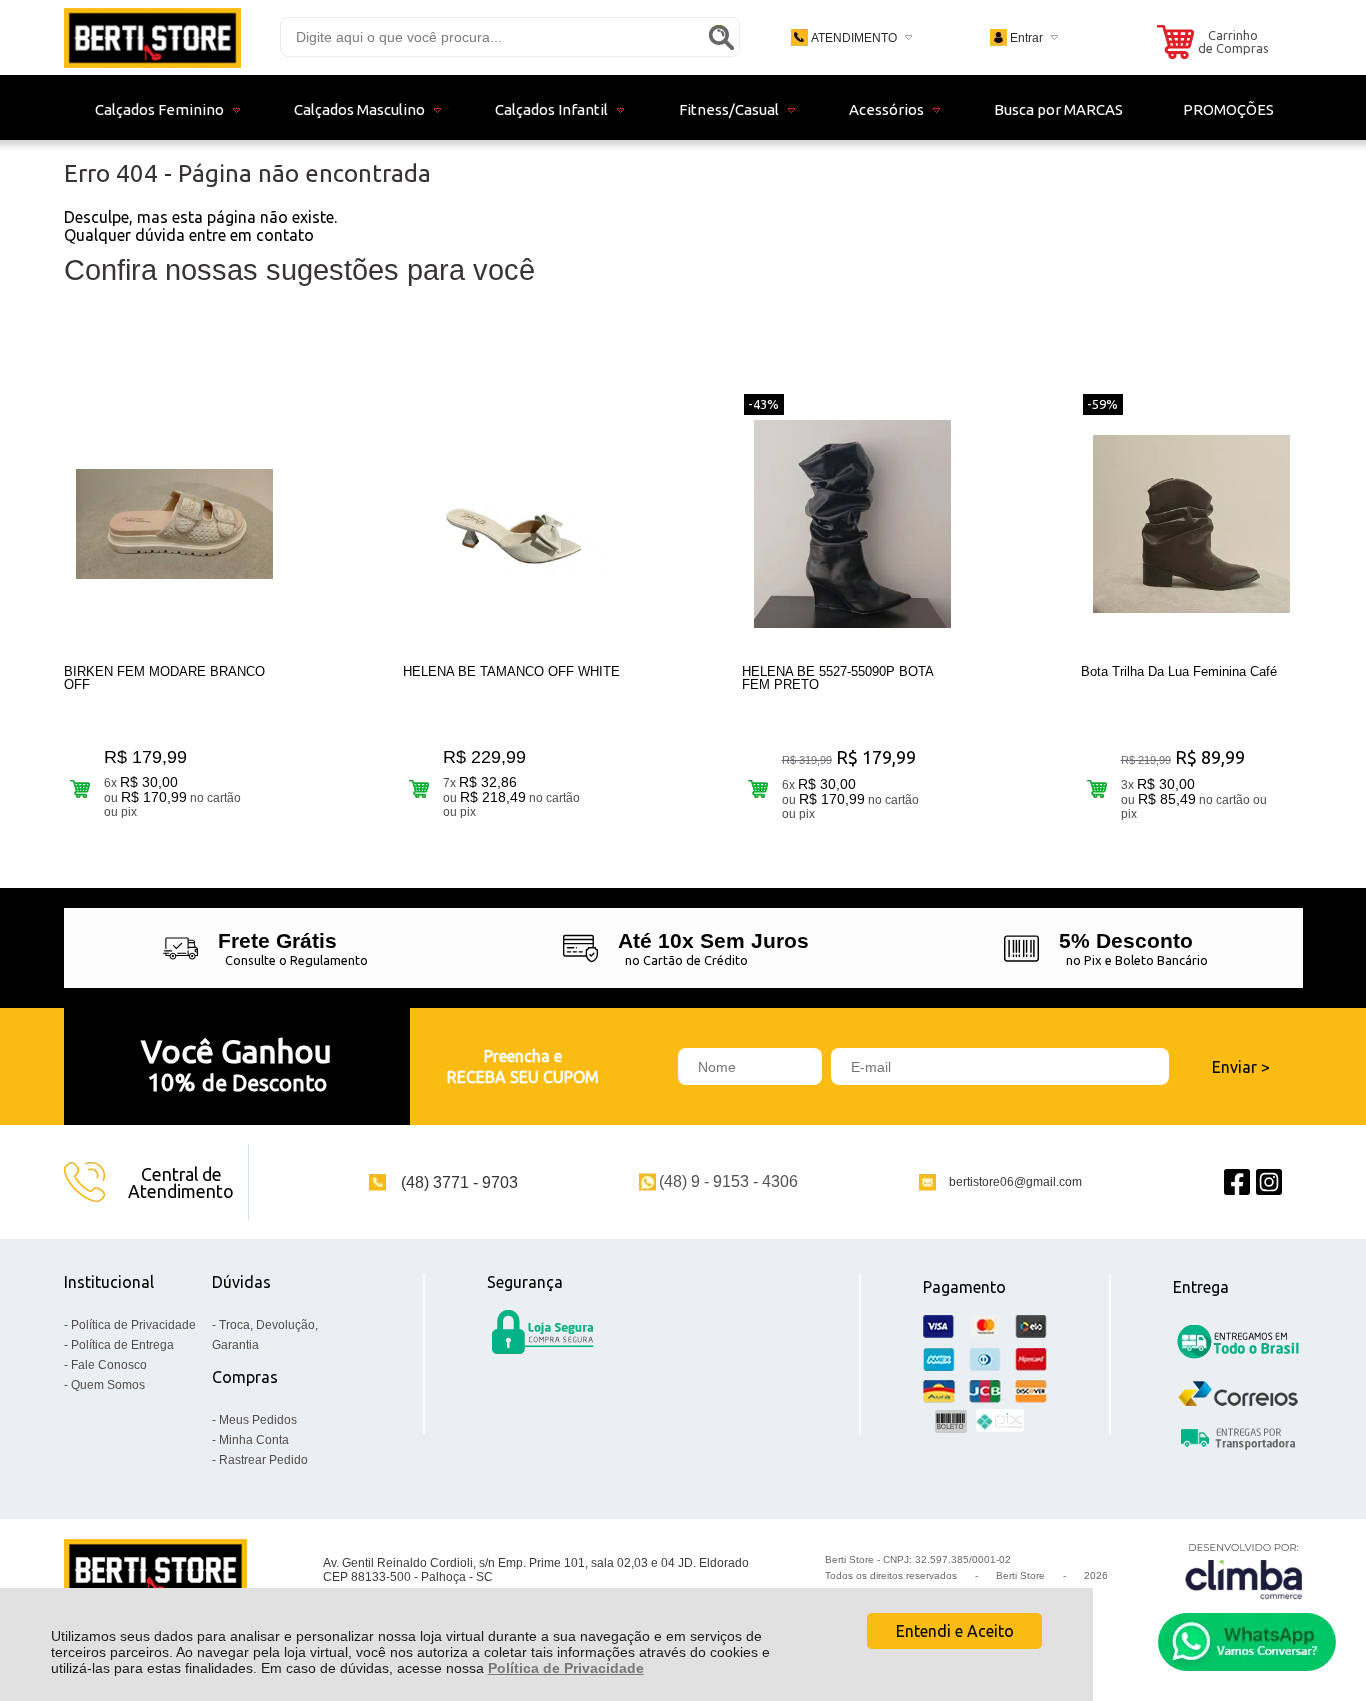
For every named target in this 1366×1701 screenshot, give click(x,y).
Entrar (1026, 38)
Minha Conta (254, 1440)
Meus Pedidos (258, 1420)
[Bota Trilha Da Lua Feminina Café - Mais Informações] (1192, 524)
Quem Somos (108, 1385)
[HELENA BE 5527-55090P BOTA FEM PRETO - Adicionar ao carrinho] (758, 788)
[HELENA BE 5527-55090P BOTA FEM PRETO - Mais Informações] (853, 524)
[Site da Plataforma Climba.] (1244, 1570)
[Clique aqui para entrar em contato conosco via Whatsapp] (1247, 1642)
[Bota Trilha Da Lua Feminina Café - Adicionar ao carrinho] (1097, 788)
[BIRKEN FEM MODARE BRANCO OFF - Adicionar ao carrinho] (80, 788)
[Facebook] (1237, 1182)
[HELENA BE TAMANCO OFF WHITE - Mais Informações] (514, 524)
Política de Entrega (122, 1345)
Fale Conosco (109, 1365)
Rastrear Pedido (263, 1460)
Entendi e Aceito (955, 1631)
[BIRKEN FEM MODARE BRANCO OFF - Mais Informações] (175, 524)
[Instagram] (1269, 1182)
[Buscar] (721, 37)
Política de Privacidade (566, 1668)
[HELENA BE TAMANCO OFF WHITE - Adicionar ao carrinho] (419, 788)
